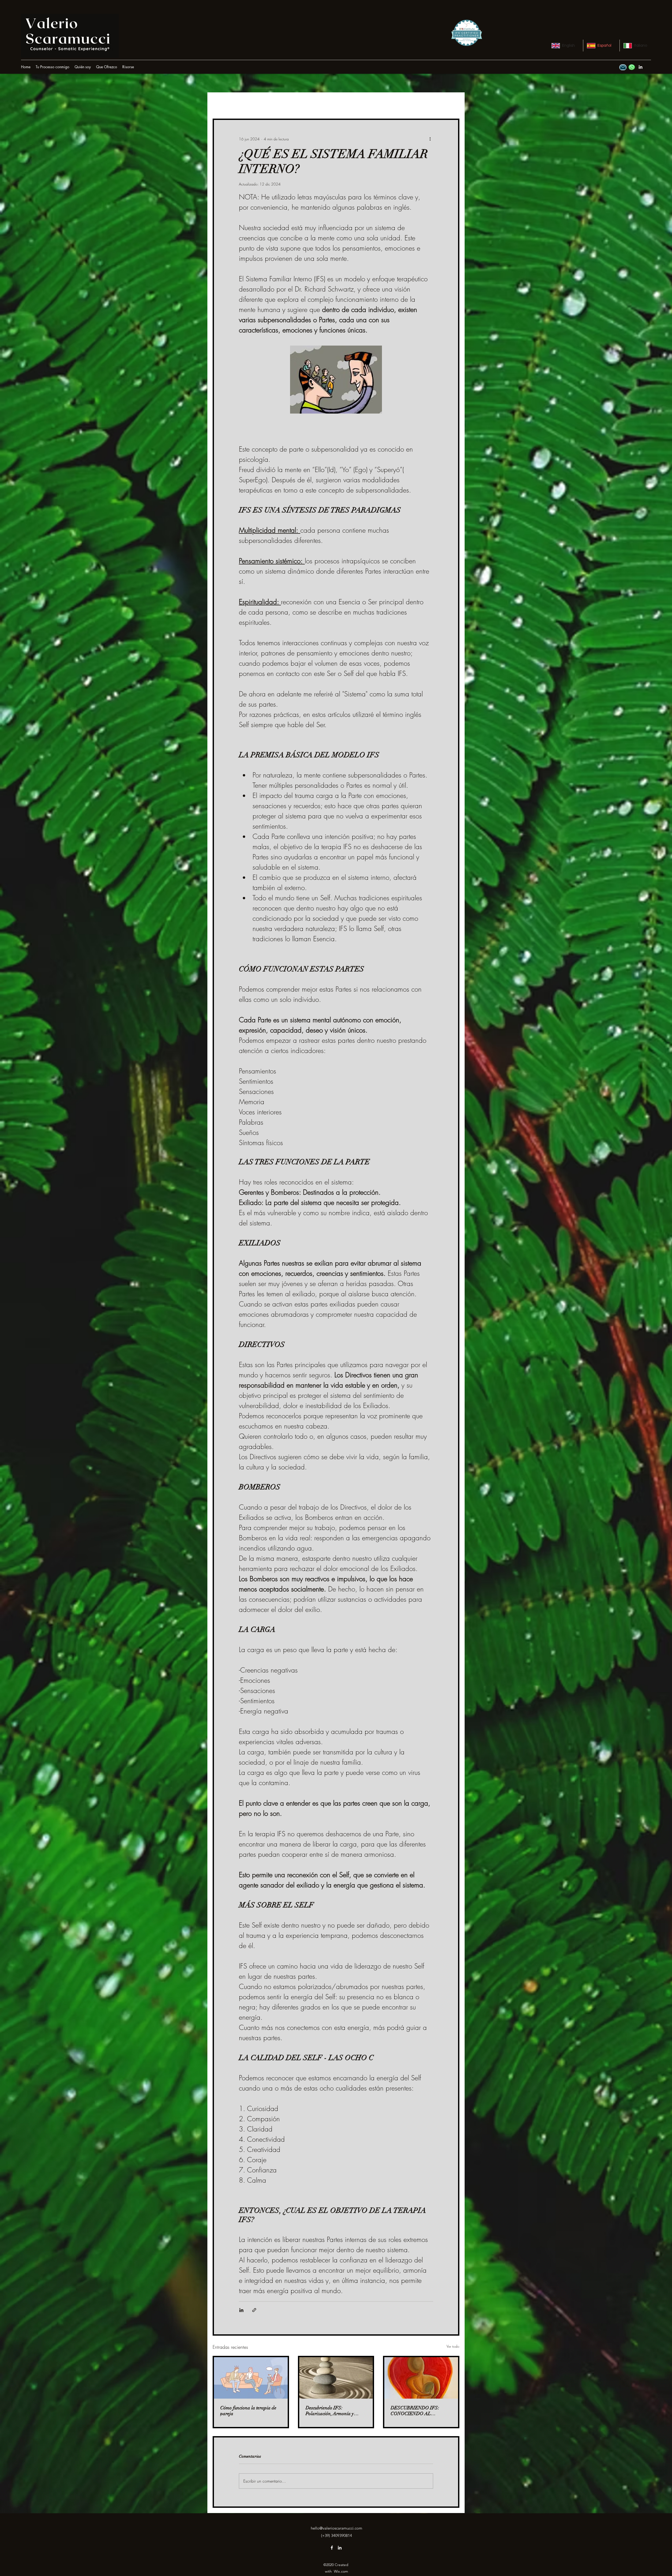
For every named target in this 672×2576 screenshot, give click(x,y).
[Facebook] (332, 2548)
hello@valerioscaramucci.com (337, 2528)
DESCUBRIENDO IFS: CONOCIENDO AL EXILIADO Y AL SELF (415, 2411)
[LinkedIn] (640, 67)
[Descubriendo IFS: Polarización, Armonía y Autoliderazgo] (336, 2378)
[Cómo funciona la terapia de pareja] (251, 2378)
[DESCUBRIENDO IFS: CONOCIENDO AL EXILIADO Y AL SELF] (421, 2378)
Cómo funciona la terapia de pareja (248, 2411)
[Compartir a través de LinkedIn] (241, 2310)
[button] (128, 67)
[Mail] (623, 67)
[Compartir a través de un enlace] (254, 2310)
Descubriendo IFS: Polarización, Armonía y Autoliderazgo (330, 2411)
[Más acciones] (430, 139)
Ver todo (453, 2346)
